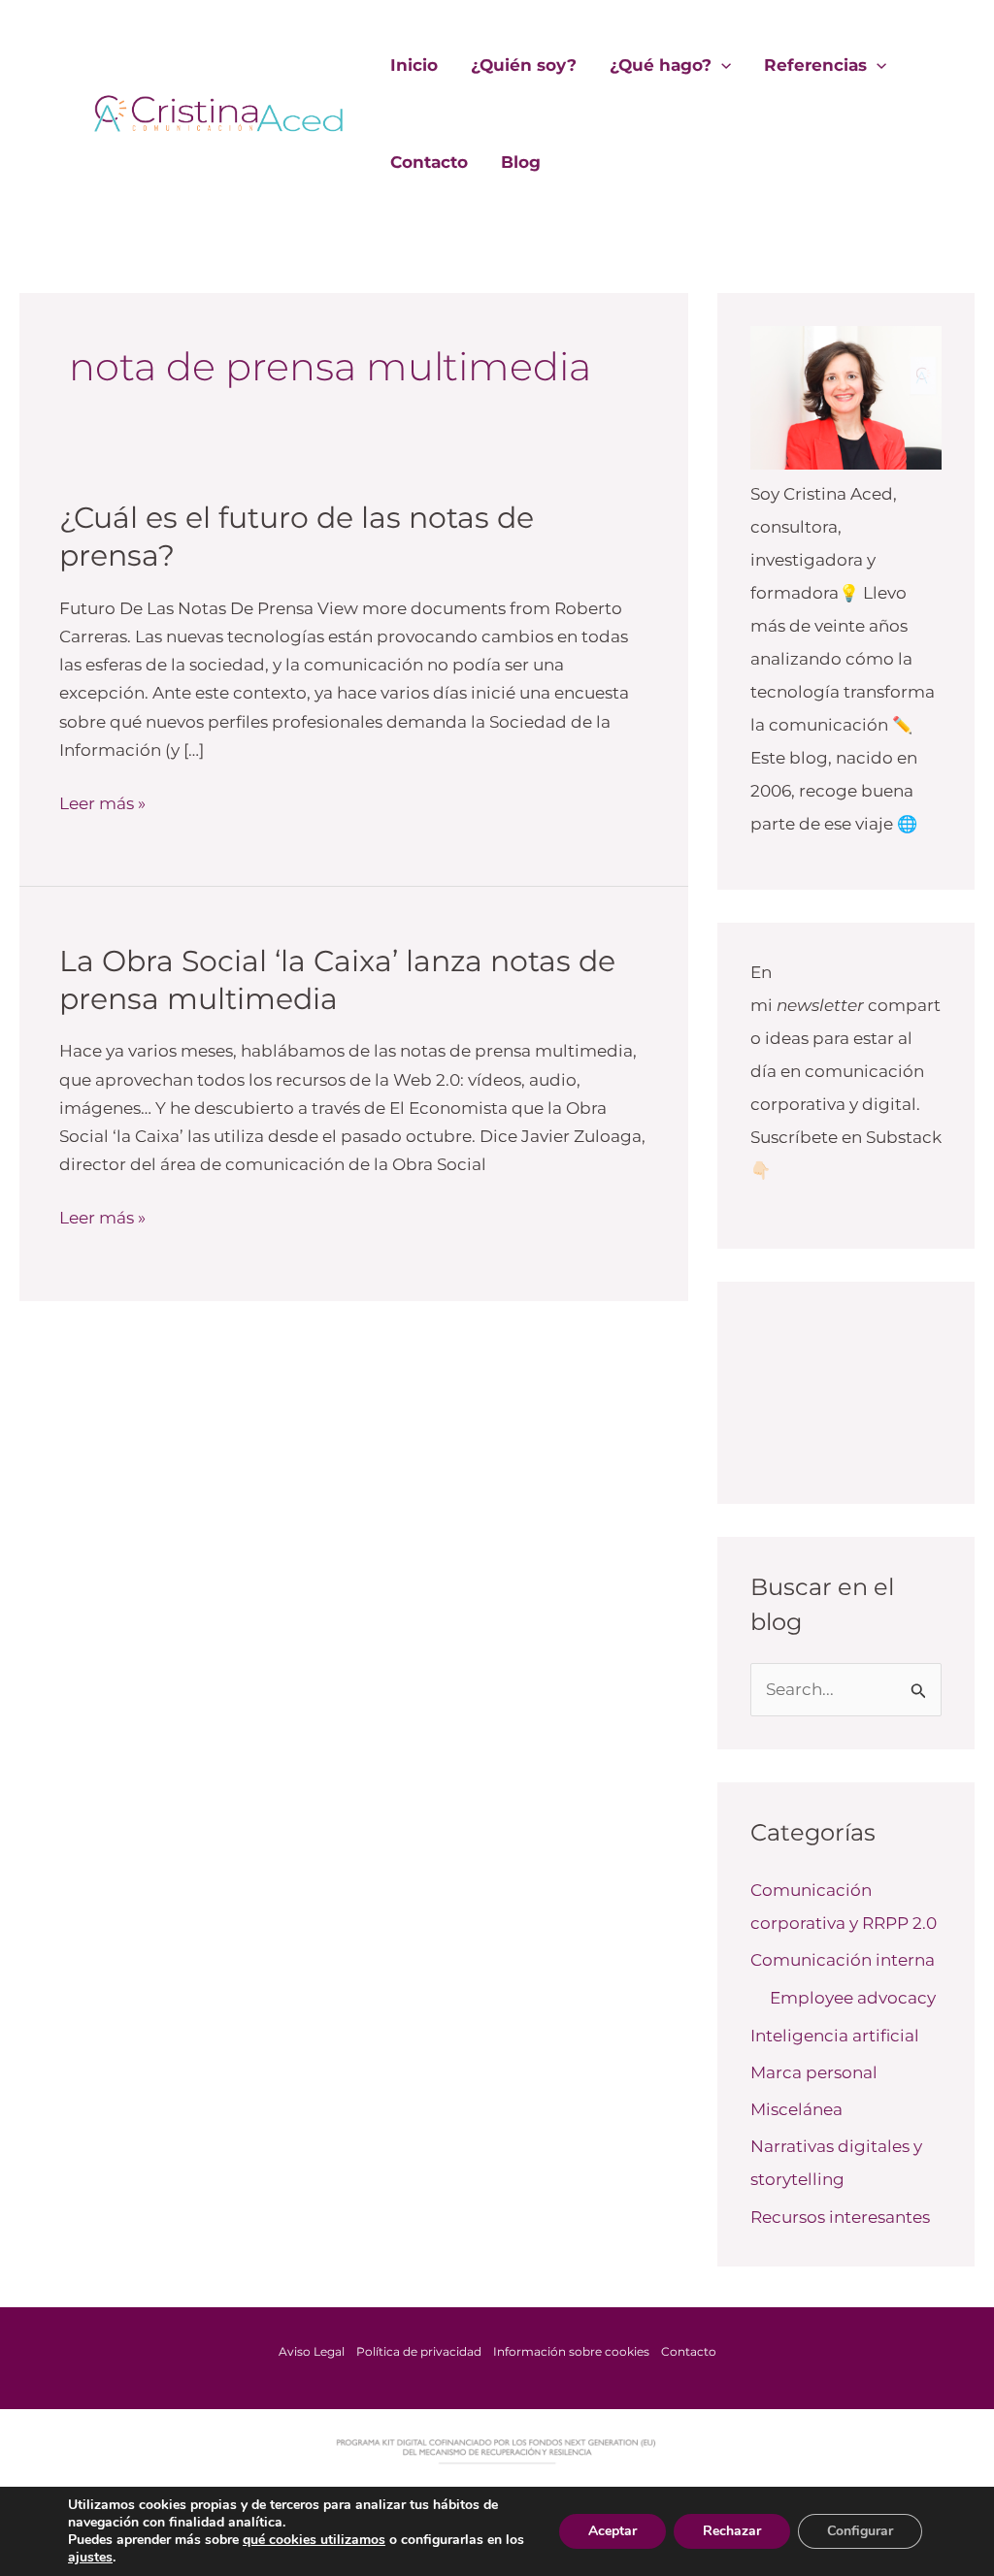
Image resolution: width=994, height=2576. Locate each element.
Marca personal (814, 2072)
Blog (521, 162)
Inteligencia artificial (835, 2036)
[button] (721, 65)
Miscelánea (796, 2109)
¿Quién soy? (524, 65)
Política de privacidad (419, 2351)
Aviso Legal (312, 2351)
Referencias (815, 65)
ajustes (90, 2558)
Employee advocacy (853, 1998)
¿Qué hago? (661, 65)
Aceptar (613, 2531)
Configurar (860, 2531)
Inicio (414, 65)
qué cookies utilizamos (314, 2540)
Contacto (429, 162)
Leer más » (102, 801)
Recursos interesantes (840, 2217)
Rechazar (732, 2531)
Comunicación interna (843, 1960)
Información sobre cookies (571, 2351)
